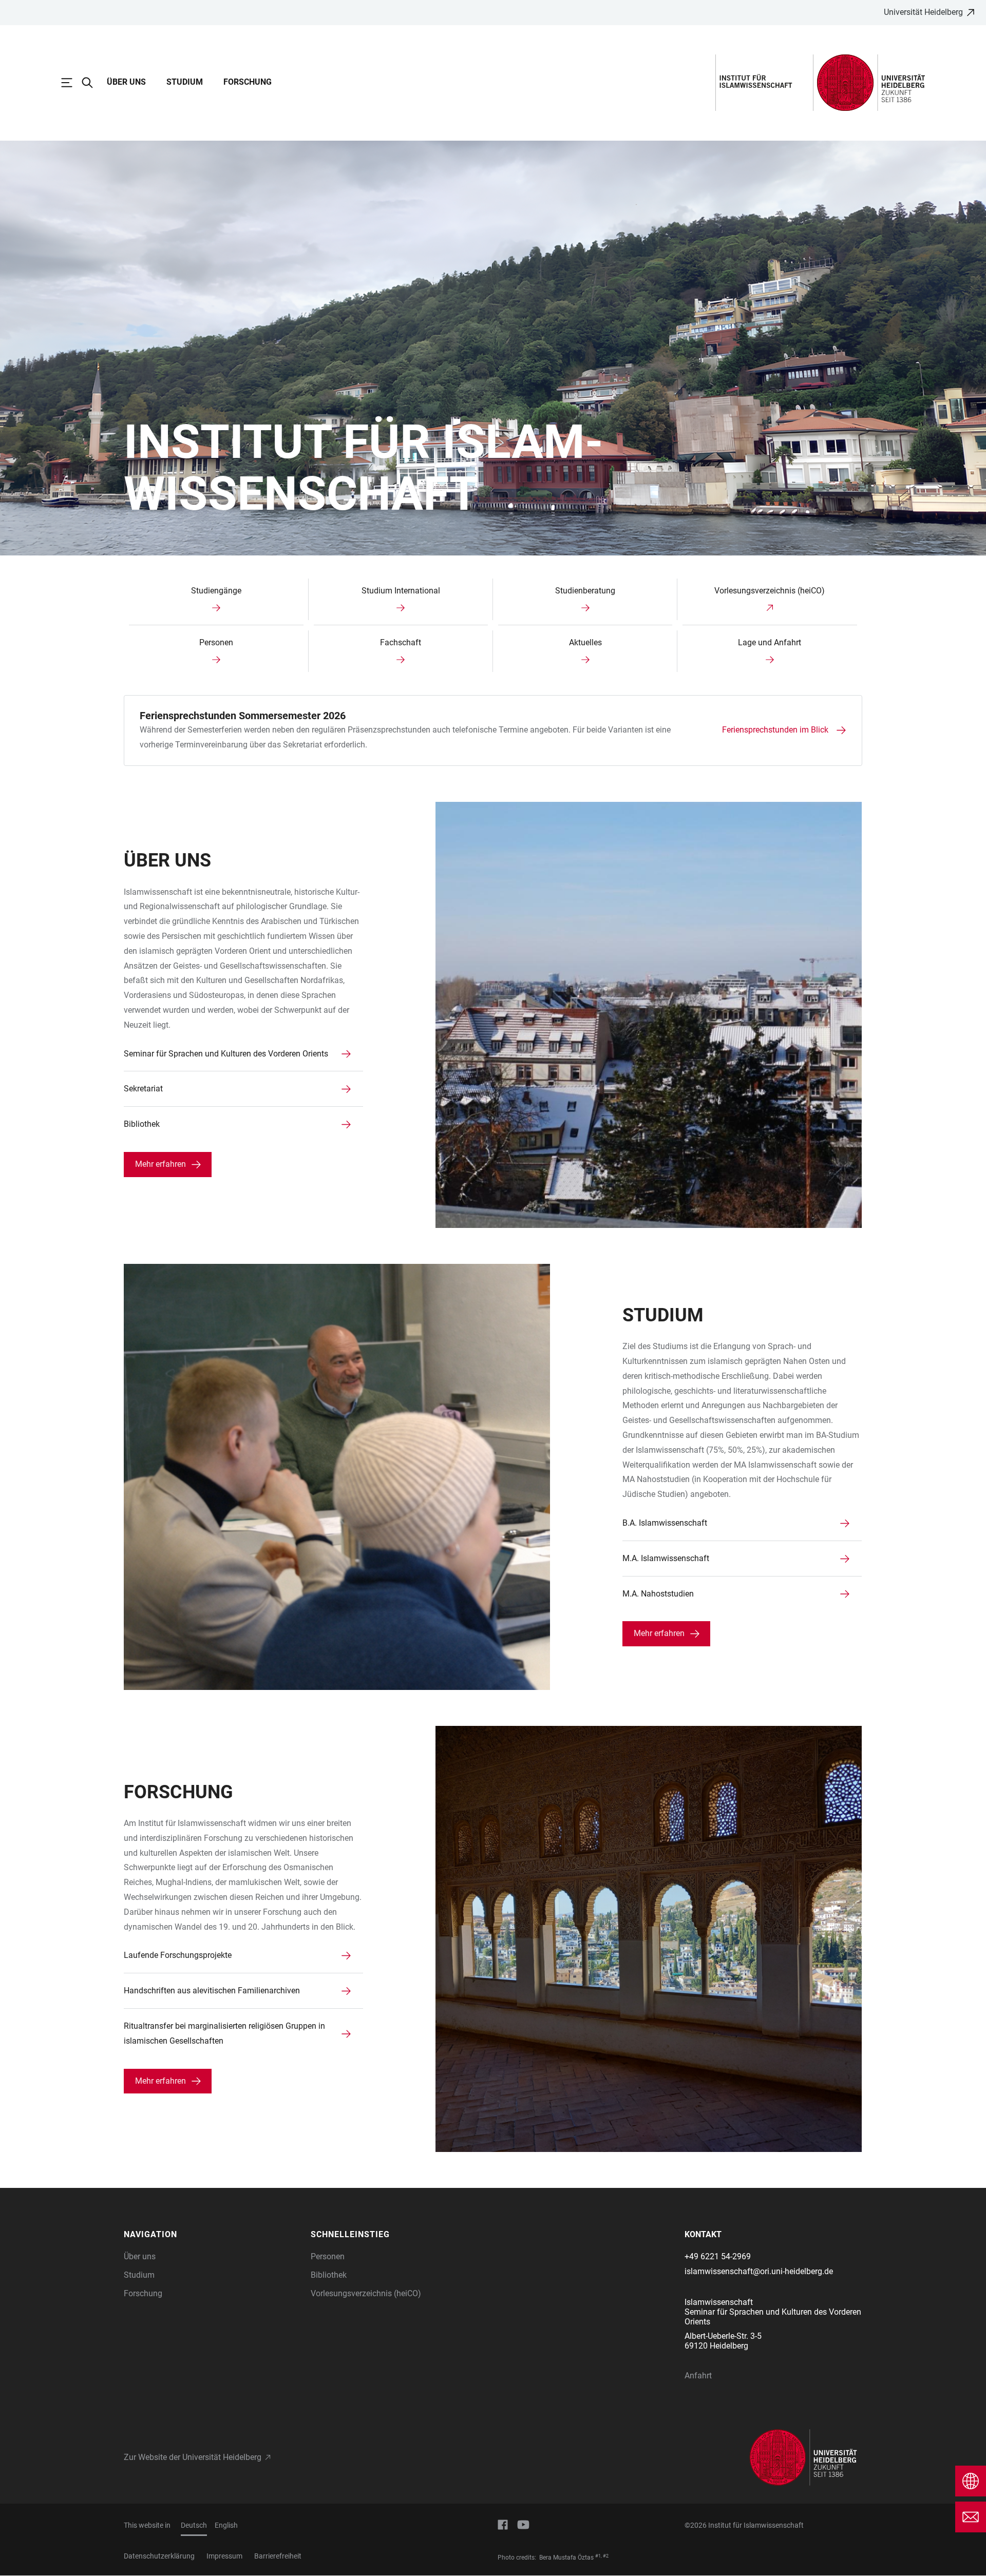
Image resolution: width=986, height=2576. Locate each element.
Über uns (126, 82)
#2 (606, 2556)
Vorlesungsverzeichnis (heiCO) (366, 2293)
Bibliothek (329, 2275)
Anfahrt (698, 2376)
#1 (598, 2556)
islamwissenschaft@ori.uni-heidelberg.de (759, 2271)
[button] (212, 2235)
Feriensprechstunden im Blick (775, 730)
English (226, 2525)
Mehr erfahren (160, 1164)
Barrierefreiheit (278, 2556)
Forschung (248, 82)
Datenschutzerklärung (159, 2556)
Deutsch (194, 2525)
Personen (328, 2256)
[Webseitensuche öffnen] (92, 83)
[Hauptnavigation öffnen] (72, 83)
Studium (185, 82)
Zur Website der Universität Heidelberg (193, 2457)
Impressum (224, 2556)
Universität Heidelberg (923, 12)
